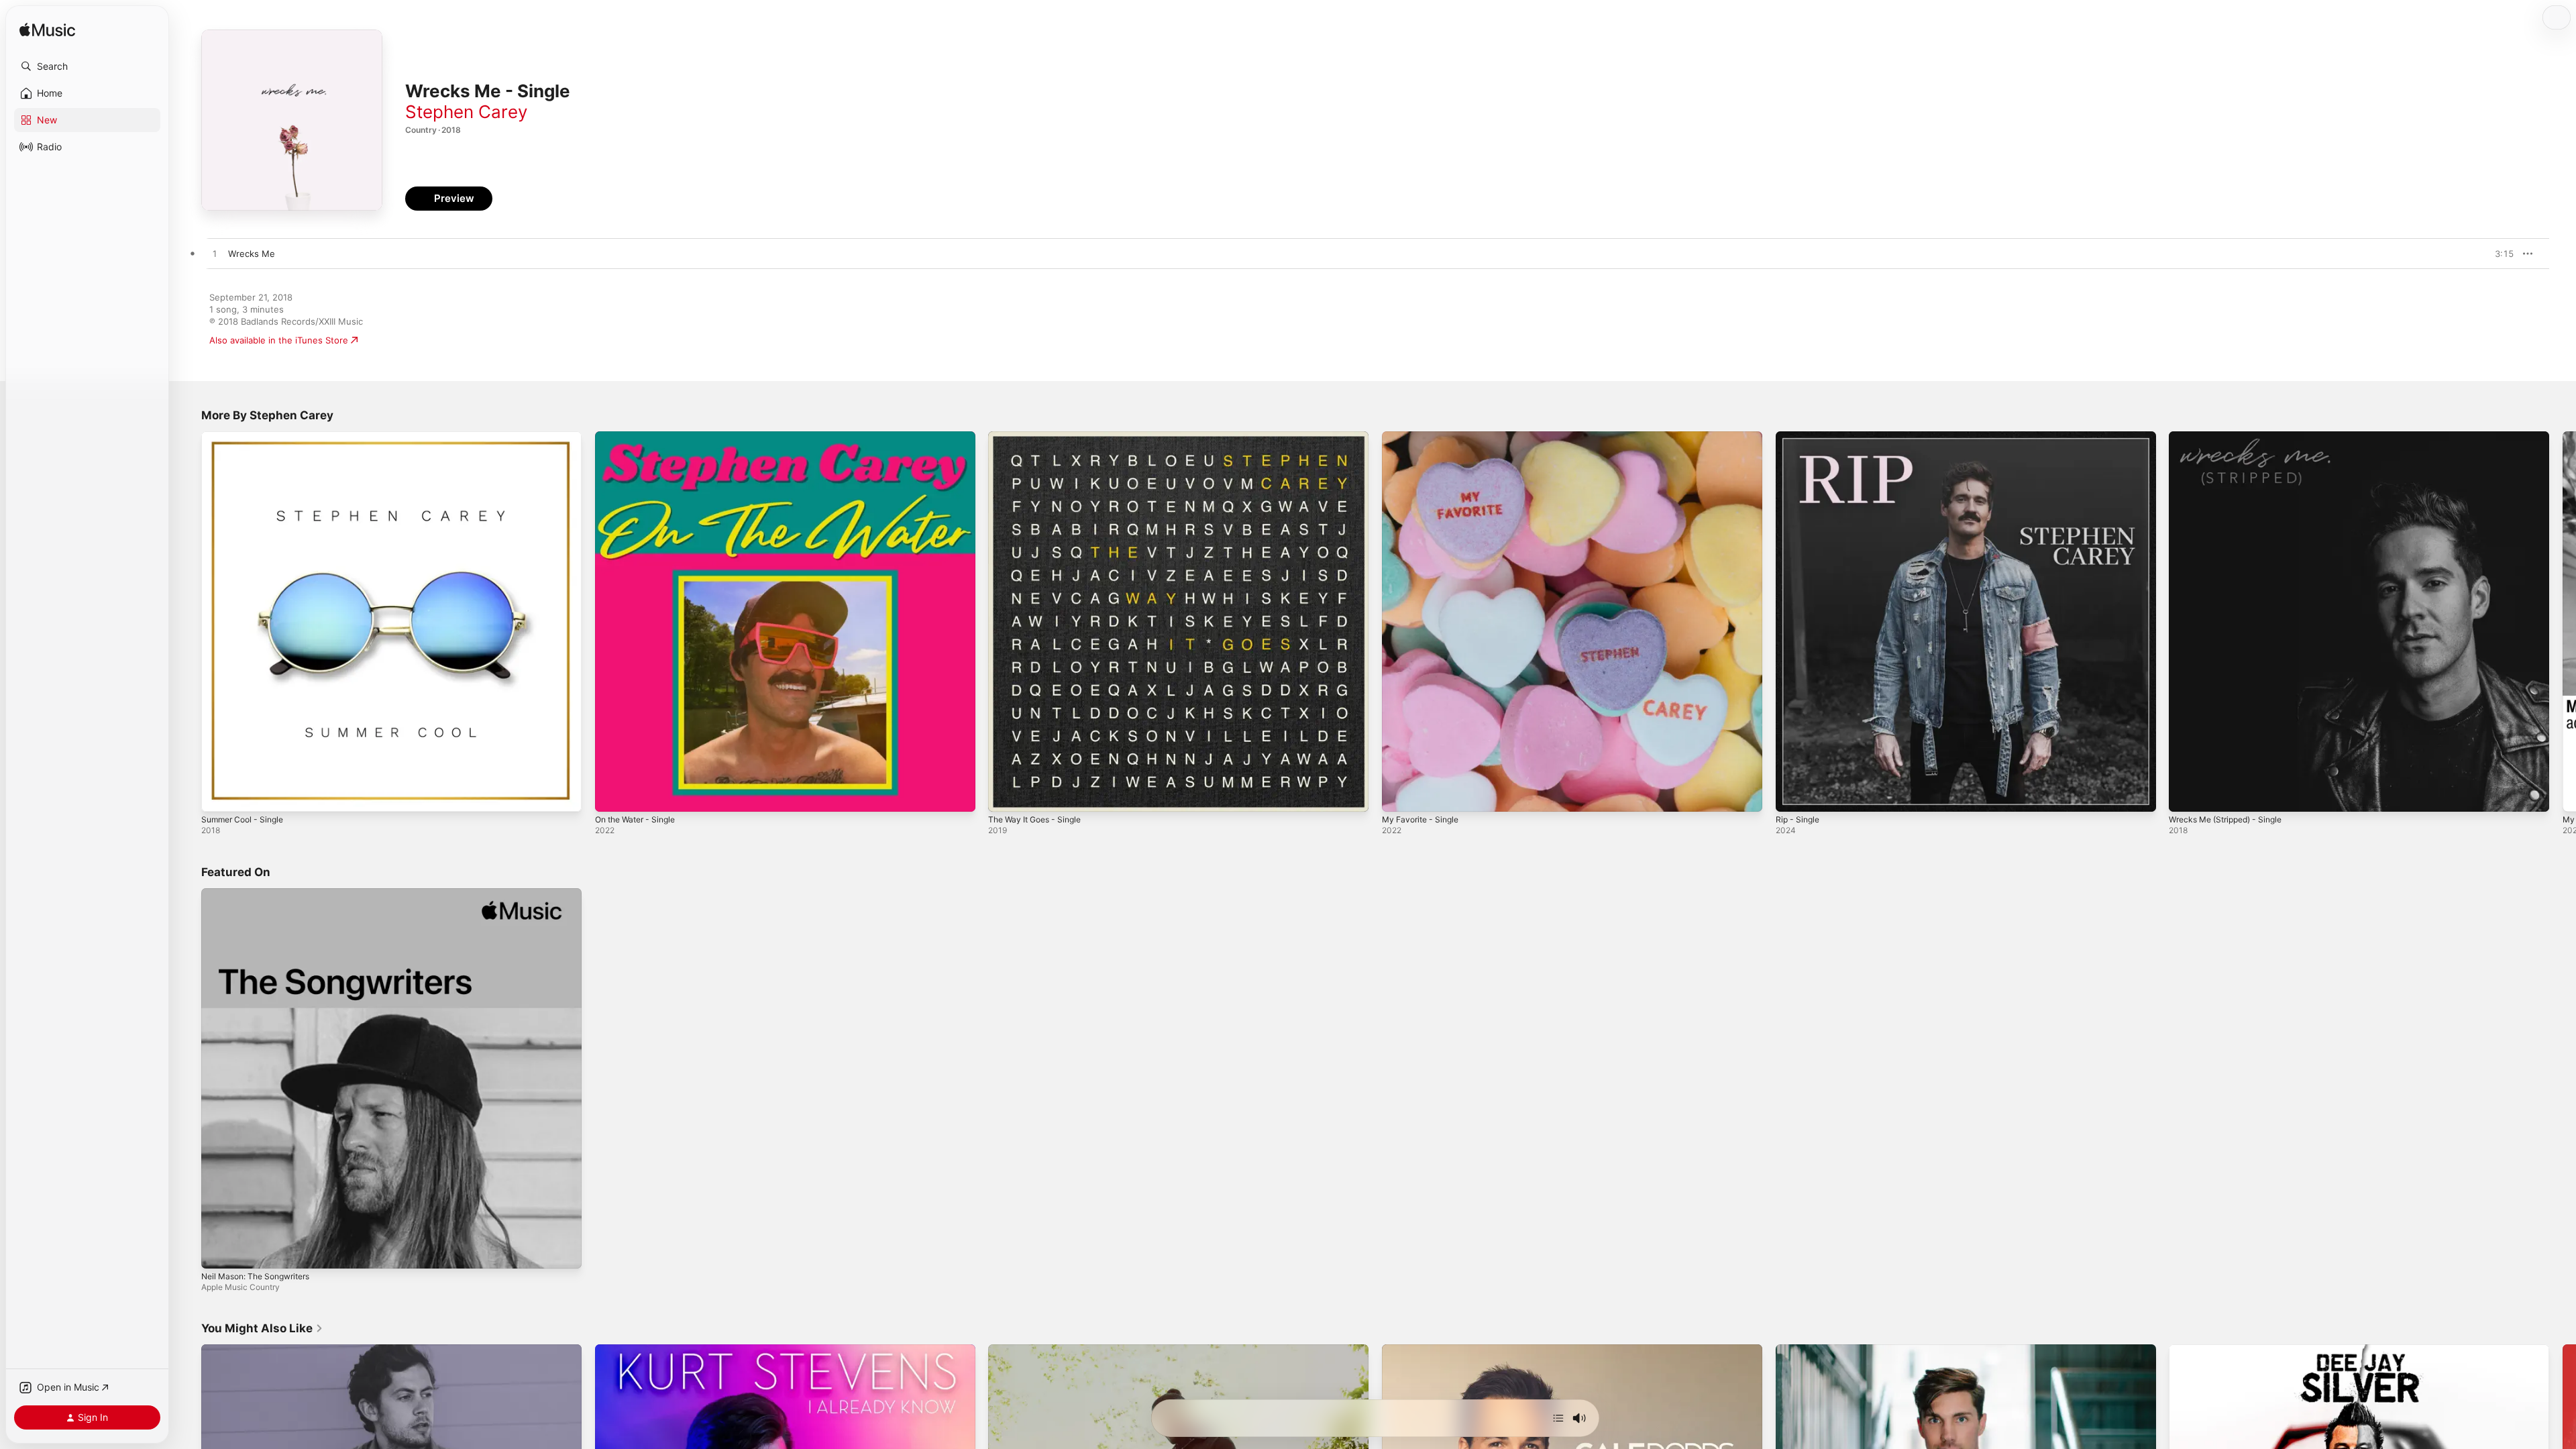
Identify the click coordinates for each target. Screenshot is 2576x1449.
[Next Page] (2563, 621)
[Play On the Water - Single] (612, 795)
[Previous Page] (188, 621)
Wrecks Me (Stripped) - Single (2232, 437)
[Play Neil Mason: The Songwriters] (218, 1251)
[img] (47, 31)
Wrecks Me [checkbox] (252, 254)
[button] (87, 66)
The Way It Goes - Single (1040, 437)
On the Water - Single (640, 437)
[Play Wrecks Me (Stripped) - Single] (2186, 795)
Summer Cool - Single (247, 437)
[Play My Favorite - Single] (1399, 795)
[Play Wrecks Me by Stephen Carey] (215, 254)
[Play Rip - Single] (1792, 795)
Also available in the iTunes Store (279, 340)
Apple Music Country (240, 1286)
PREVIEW (2499, 254)
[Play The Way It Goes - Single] (1005, 795)
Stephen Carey (466, 112)
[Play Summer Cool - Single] (218, 795)
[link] (262, 1328)
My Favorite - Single (1424, 437)
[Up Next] (1558, 1418)
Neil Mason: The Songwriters (262, 894)
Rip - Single (1800, 437)
